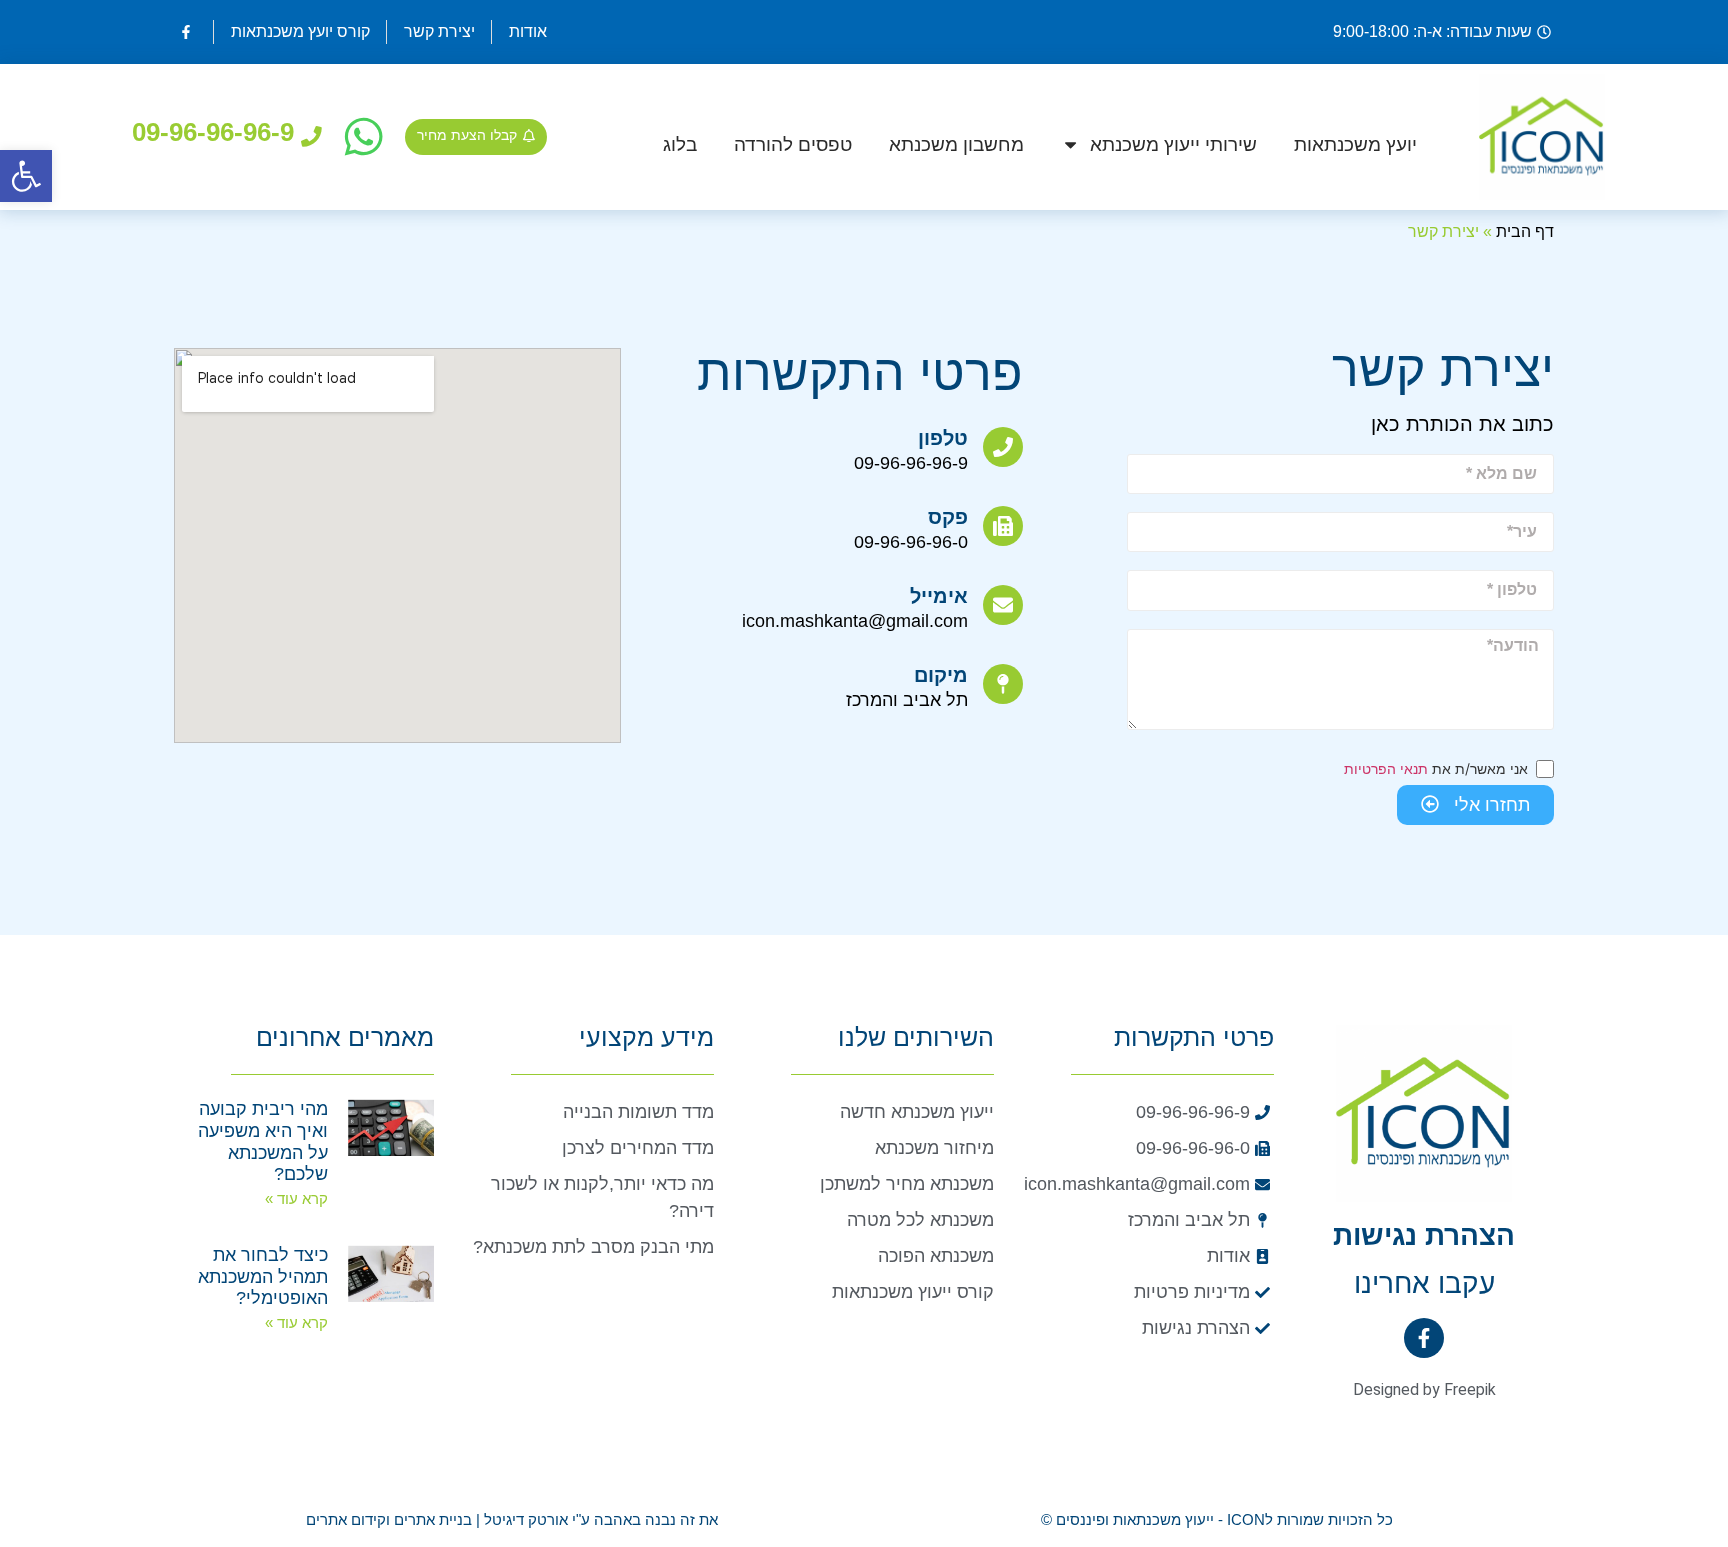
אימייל (939, 596)
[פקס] (1003, 526)
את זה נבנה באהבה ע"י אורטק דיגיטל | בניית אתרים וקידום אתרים (512, 1519)
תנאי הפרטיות (1386, 768)
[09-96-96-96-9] (311, 136)
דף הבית (1525, 231)
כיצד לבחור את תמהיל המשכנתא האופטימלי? (263, 1276)
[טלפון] (1003, 447)
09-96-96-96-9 (213, 132)
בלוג (680, 144)
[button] (26, 176)
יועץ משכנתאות (1355, 144)
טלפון (943, 438)
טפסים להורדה (793, 144)
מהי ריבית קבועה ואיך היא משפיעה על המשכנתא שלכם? (263, 1141)
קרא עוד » (296, 1198)
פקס (948, 517)
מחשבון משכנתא (956, 144)
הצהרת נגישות (1424, 1235)
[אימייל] (1003, 605)
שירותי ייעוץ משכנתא (1173, 144)
